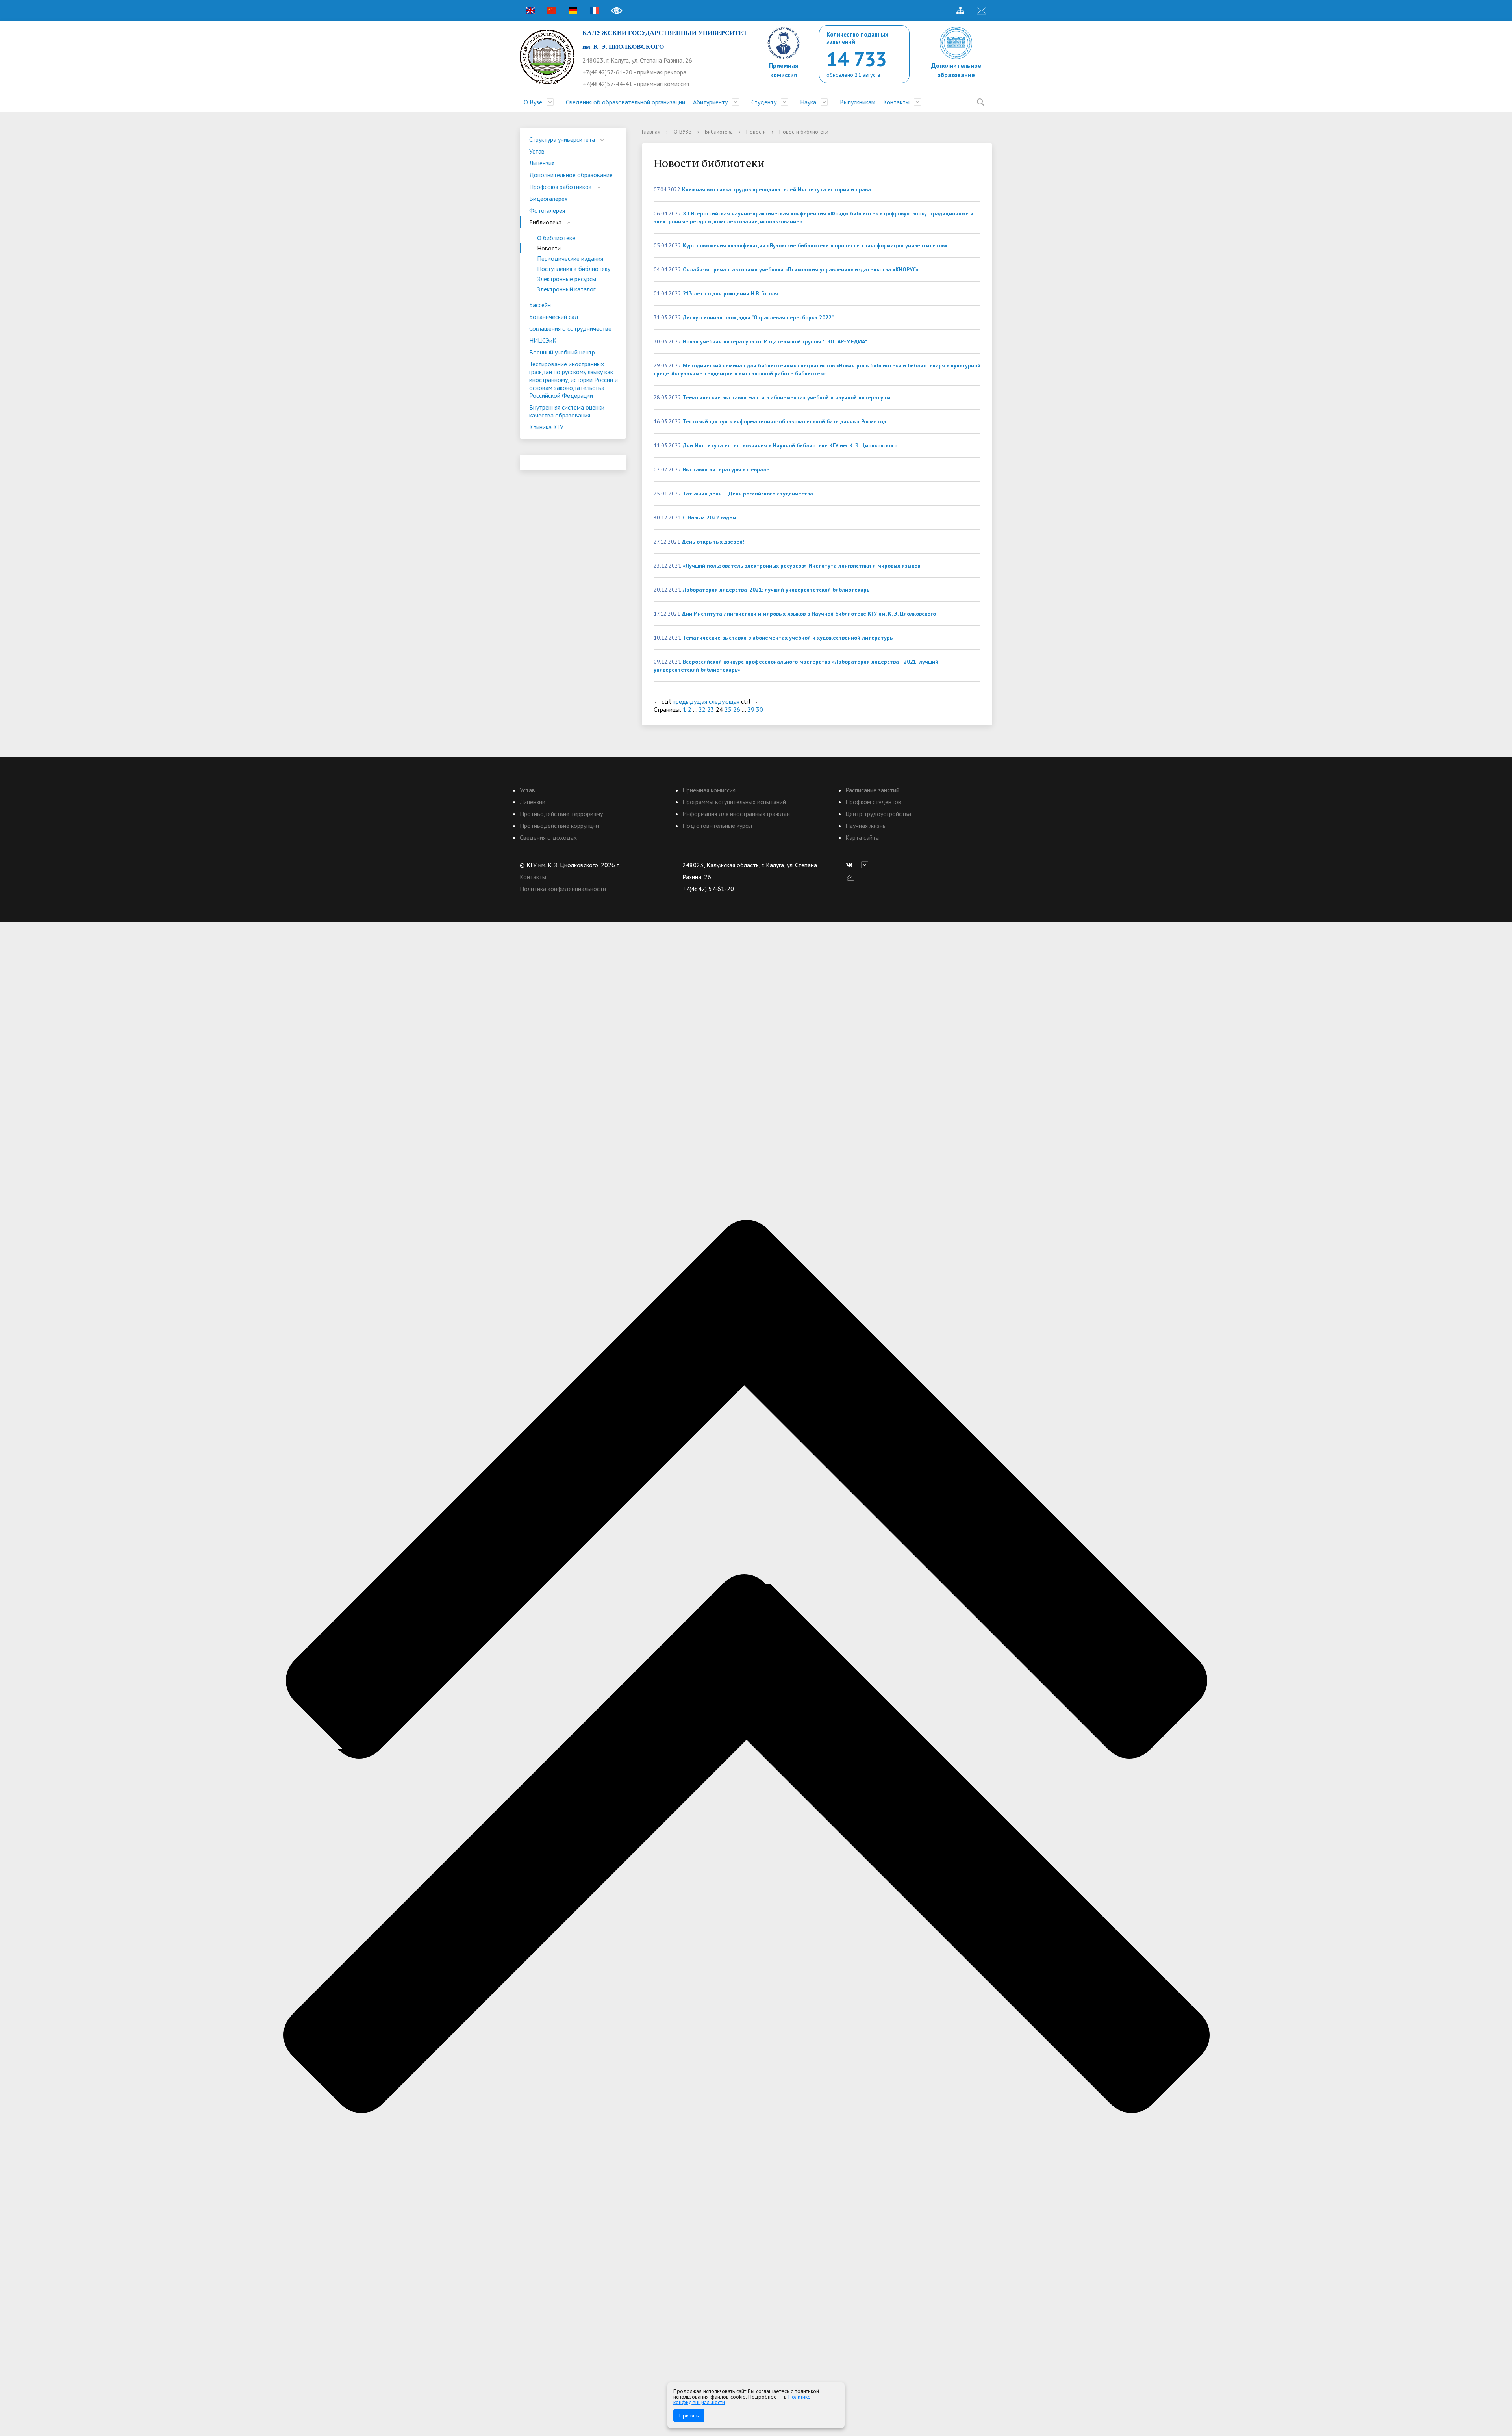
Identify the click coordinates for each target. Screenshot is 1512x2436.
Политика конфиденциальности (563, 889)
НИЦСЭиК (543, 340)
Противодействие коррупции (559, 826)
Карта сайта (862, 837)
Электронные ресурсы (567, 279)
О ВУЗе (683, 132)
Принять (689, 2416)
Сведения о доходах (548, 837)
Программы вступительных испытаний (734, 802)
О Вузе (533, 102)
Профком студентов (873, 802)
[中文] (552, 11)
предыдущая (690, 701)
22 (702, 709)
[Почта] (982, 11)
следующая (724, 701)
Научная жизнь (865, 826)
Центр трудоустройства (878, 814)
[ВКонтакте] (851, 865)
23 (711, 709)
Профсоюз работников (561, 187)
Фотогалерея (547, 210)
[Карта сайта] (960, 11)
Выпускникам (858, 102)
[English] (530, 11)
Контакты (896, 102)
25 (728, 709)
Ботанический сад (554, 317)
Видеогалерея (548, 199)
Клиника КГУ (546, 427)
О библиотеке (556, 238)
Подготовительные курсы (717, 826)
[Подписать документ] (850, 877)
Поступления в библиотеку (574, 269)
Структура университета (562, 139)
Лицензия (542, 163)
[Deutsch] (573, 11)
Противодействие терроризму (561, 814)
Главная (651, 132)
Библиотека (545, 222)
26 (737, 709)
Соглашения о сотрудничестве (570, 328)
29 (751, 709)
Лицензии (533, 802)
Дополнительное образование (571, 175)
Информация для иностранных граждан (736, 814)
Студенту (764, 102)
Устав (537, 151)
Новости (549, 248)
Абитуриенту (710, 102)
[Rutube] (867, 865)
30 (760, 709)
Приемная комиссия (709, 790)
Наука (808, 102)
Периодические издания (570, 258)
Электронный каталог (566, 289)
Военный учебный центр (562, 352)
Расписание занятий (872, 790)
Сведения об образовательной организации (625, 102)
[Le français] (594, 11)
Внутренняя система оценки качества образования (567, 411)
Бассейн (540, 305)
